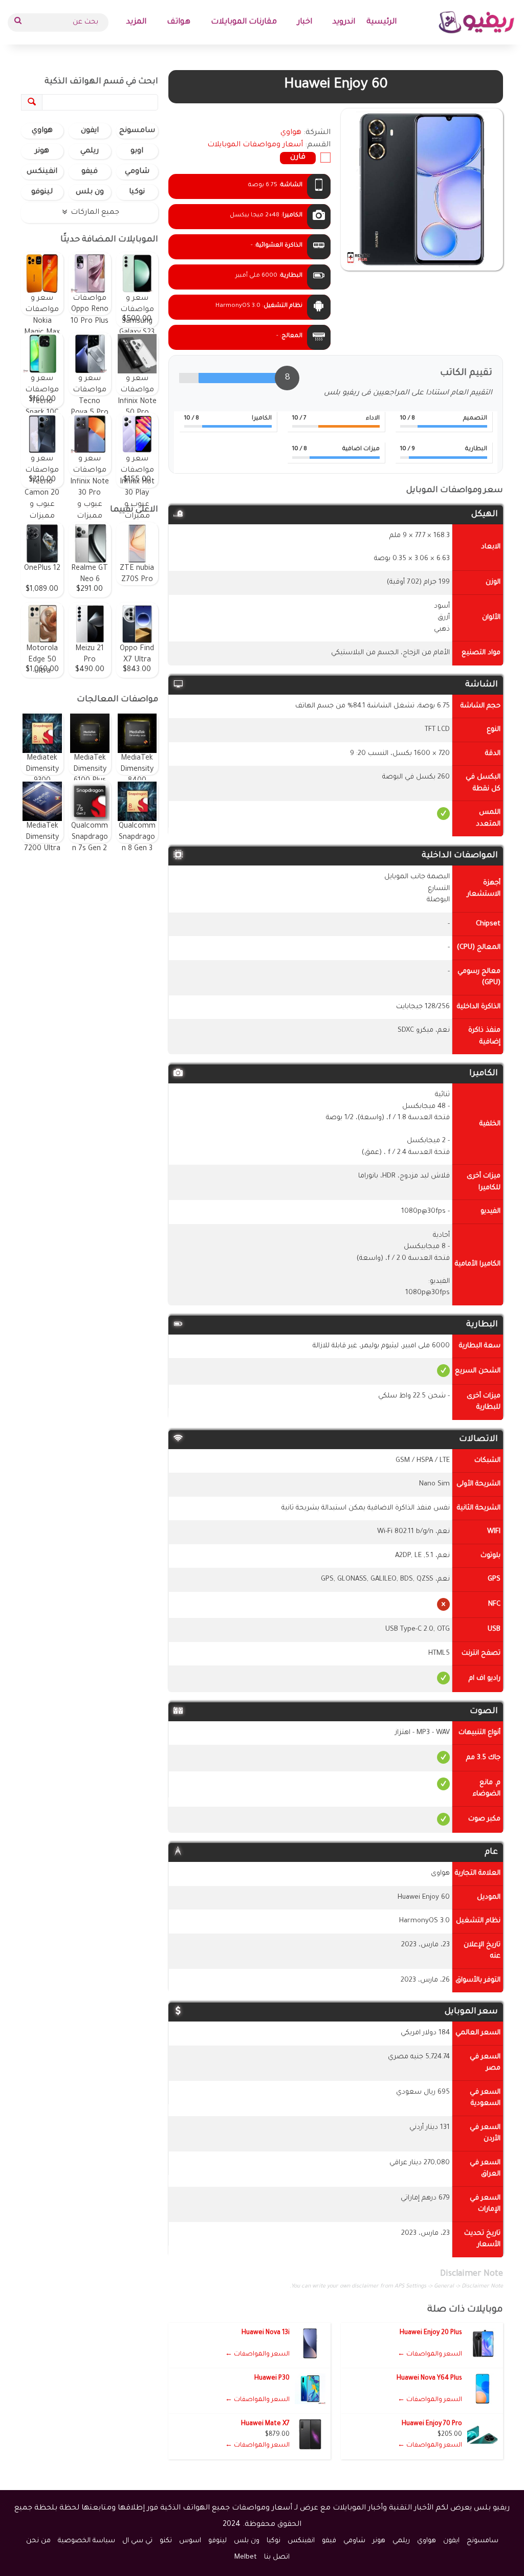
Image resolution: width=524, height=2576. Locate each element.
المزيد (136, 22)
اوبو (137, 151)
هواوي (42, 131)
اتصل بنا (277, 2557)
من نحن (38, 2541)
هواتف (179, 22)
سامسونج (137, 131)
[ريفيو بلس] (477, 22)
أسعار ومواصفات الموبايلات (255, 145)
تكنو (166, 2541)
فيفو (90, 172)
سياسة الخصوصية (86, 2541)
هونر (42, 151)
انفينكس (42, 172)
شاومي (137, 172)
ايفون (90, 131)
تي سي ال (137, 2541)
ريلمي (90, 151)
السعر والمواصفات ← (430, 2355)
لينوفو (42, 192)
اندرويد (344, 22)
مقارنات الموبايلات (244, 22)
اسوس (190, 2541)
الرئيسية (381, 22)
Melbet (246, 2557)
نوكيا (137, 192)
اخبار (305, 22)
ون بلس (90, 192)
